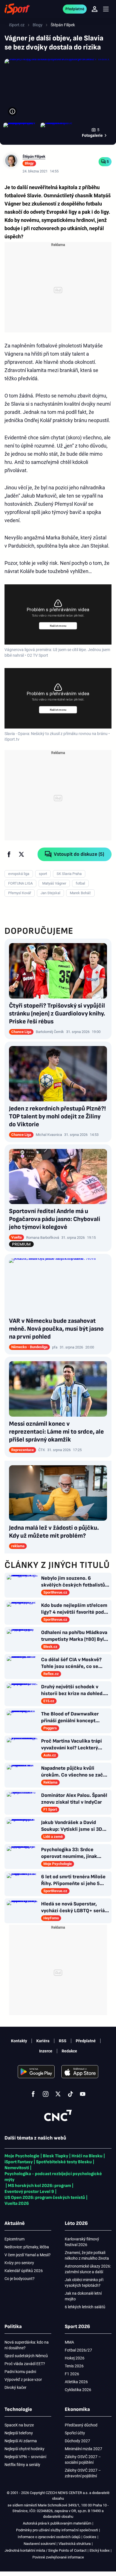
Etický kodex (100, 2550)
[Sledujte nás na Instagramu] (46, 2094)
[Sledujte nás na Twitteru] (58, 2094)
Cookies (90, 2537)
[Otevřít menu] (106, 9)
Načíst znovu (58, 626)
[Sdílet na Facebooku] (9, 854)
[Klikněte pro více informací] (12, 111)
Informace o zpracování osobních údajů (49, 2537)
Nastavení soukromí (40, 2544)
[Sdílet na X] (21, 854)
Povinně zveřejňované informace (58, 2557)
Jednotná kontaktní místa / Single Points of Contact (45, 2550)
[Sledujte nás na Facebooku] (33, 2094)
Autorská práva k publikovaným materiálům (57, 2523)
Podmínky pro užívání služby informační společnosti (57, 2530)
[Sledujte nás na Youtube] (83, 2094)
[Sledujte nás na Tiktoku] (70, 2094)
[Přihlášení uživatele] (95, 9)
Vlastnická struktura (75, 2544)
